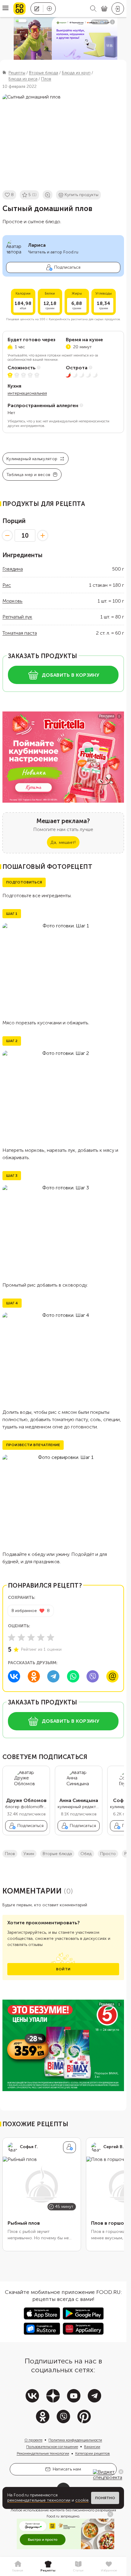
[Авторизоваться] (118, 9)
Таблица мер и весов (28, 475)
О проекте (33, 2440)
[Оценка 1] (12, 1637)
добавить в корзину (71, 675)
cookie (82, 2500)
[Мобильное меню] (5, 9)
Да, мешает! (63, 842)
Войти (63, 1969)
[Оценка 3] (31, 1637)
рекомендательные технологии (39, 2500)
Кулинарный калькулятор (32, 459)
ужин (29, 1854)
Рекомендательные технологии (43, 2453)
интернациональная (27, 393)
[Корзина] (104, 9)
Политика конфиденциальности (75, 2440)
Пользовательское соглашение (52, 2447)
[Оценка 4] (41, 1637)
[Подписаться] (69, 2147)
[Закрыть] (121, 2472)
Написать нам (67, 2469)
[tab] (18, 2567)
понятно (105, 2498)
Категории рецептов (93, 2453)
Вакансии (92, 2447)
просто (108, 1854)
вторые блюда (57, 1854)
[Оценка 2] (21, 1637)
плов (10, 1854)
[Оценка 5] (51, 1637)
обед (86, 1854)
